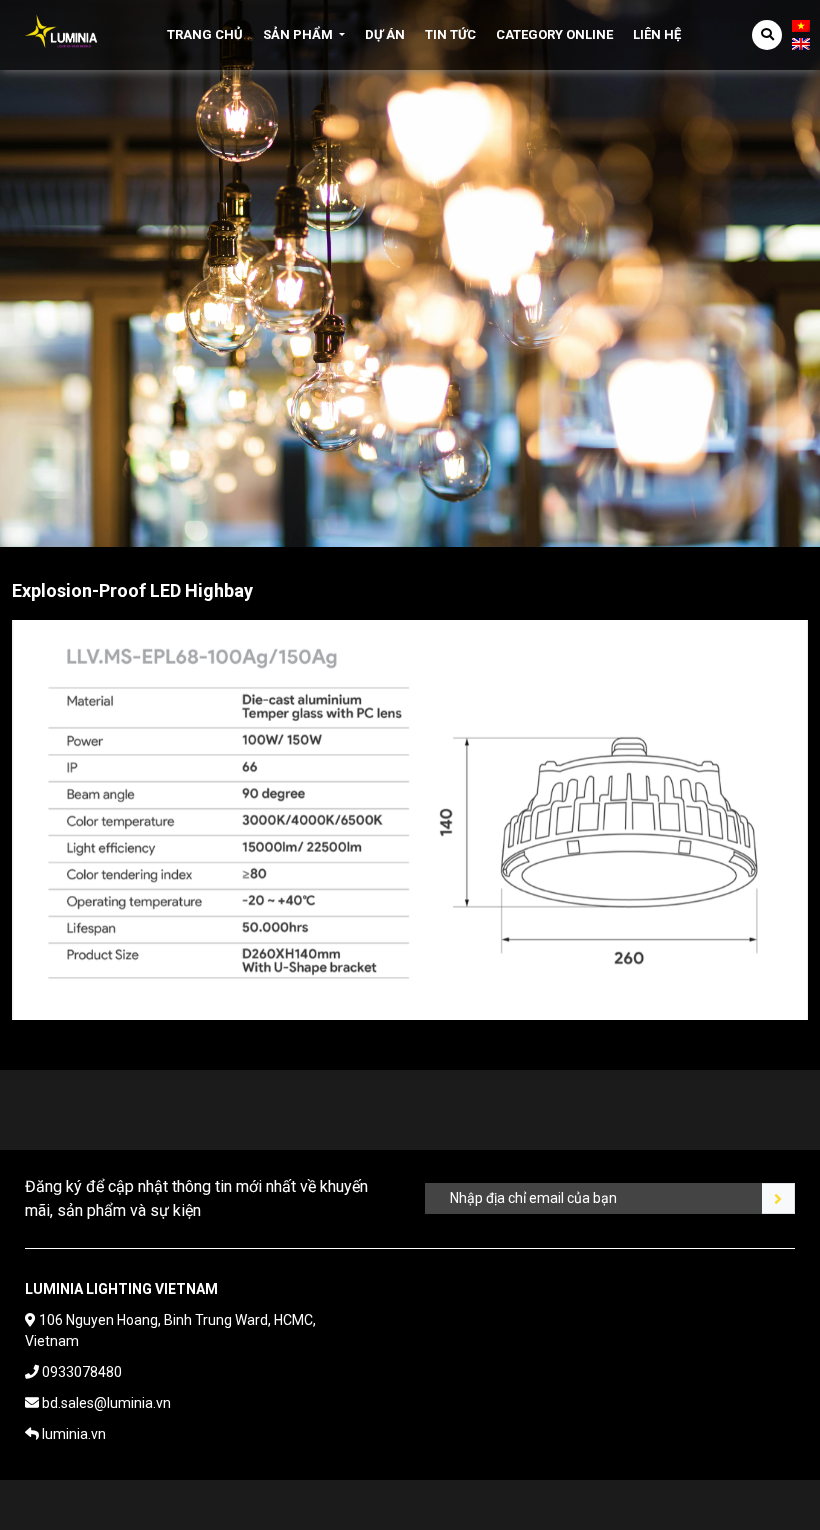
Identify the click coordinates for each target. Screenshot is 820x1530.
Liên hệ (657, 34)
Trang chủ (205, 34)
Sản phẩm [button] (298, 34)
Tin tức (450, 34)
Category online (554, 34)
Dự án (385, 34)
